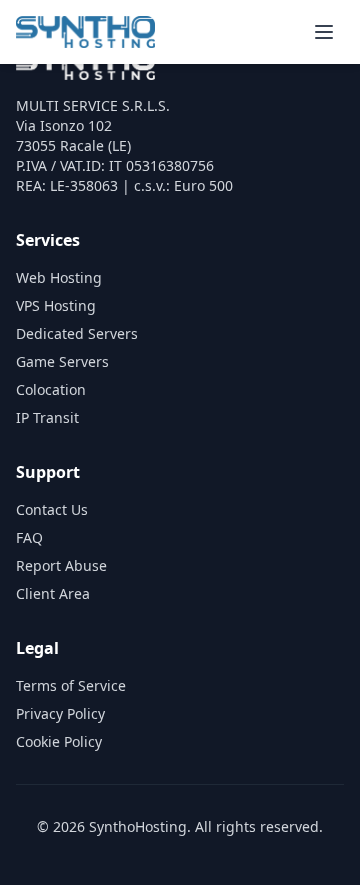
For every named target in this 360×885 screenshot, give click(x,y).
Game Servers (62, 361)
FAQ (29, 537)
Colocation (51, 389)
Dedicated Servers (77, 333)
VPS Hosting (56, 305)
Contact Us (52, 509)
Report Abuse (61, 565)
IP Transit (47, 417)
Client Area (53, 593)
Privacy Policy (60, 713)
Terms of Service (71, 685)
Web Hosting (59, 277)
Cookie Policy (59, 741)
